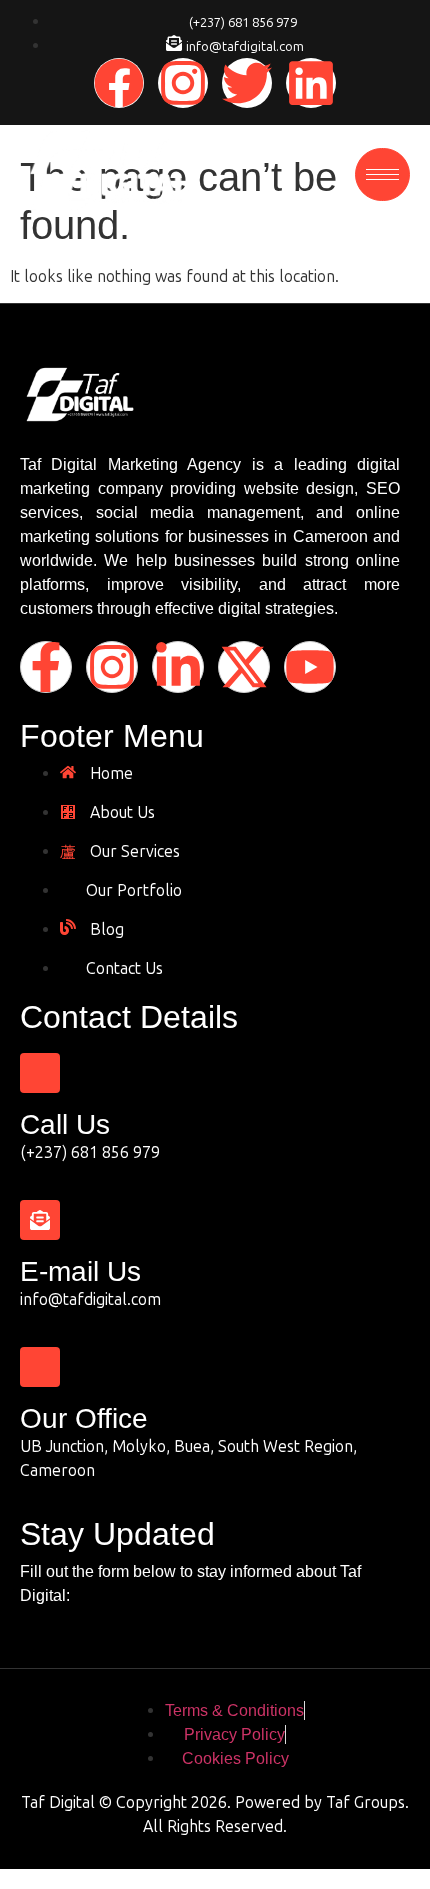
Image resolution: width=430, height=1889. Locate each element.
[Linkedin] (311, 83)
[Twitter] (247, 83)
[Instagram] (183, 83)
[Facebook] (119, 83)
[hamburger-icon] (382, 174)
